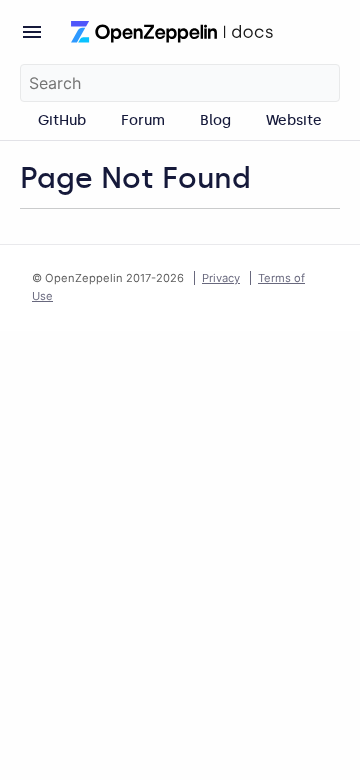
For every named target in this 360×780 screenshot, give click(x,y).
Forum (143, 120)
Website (294, 120)
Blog (215, 120)
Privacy (221, 278)
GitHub (62, 120)
